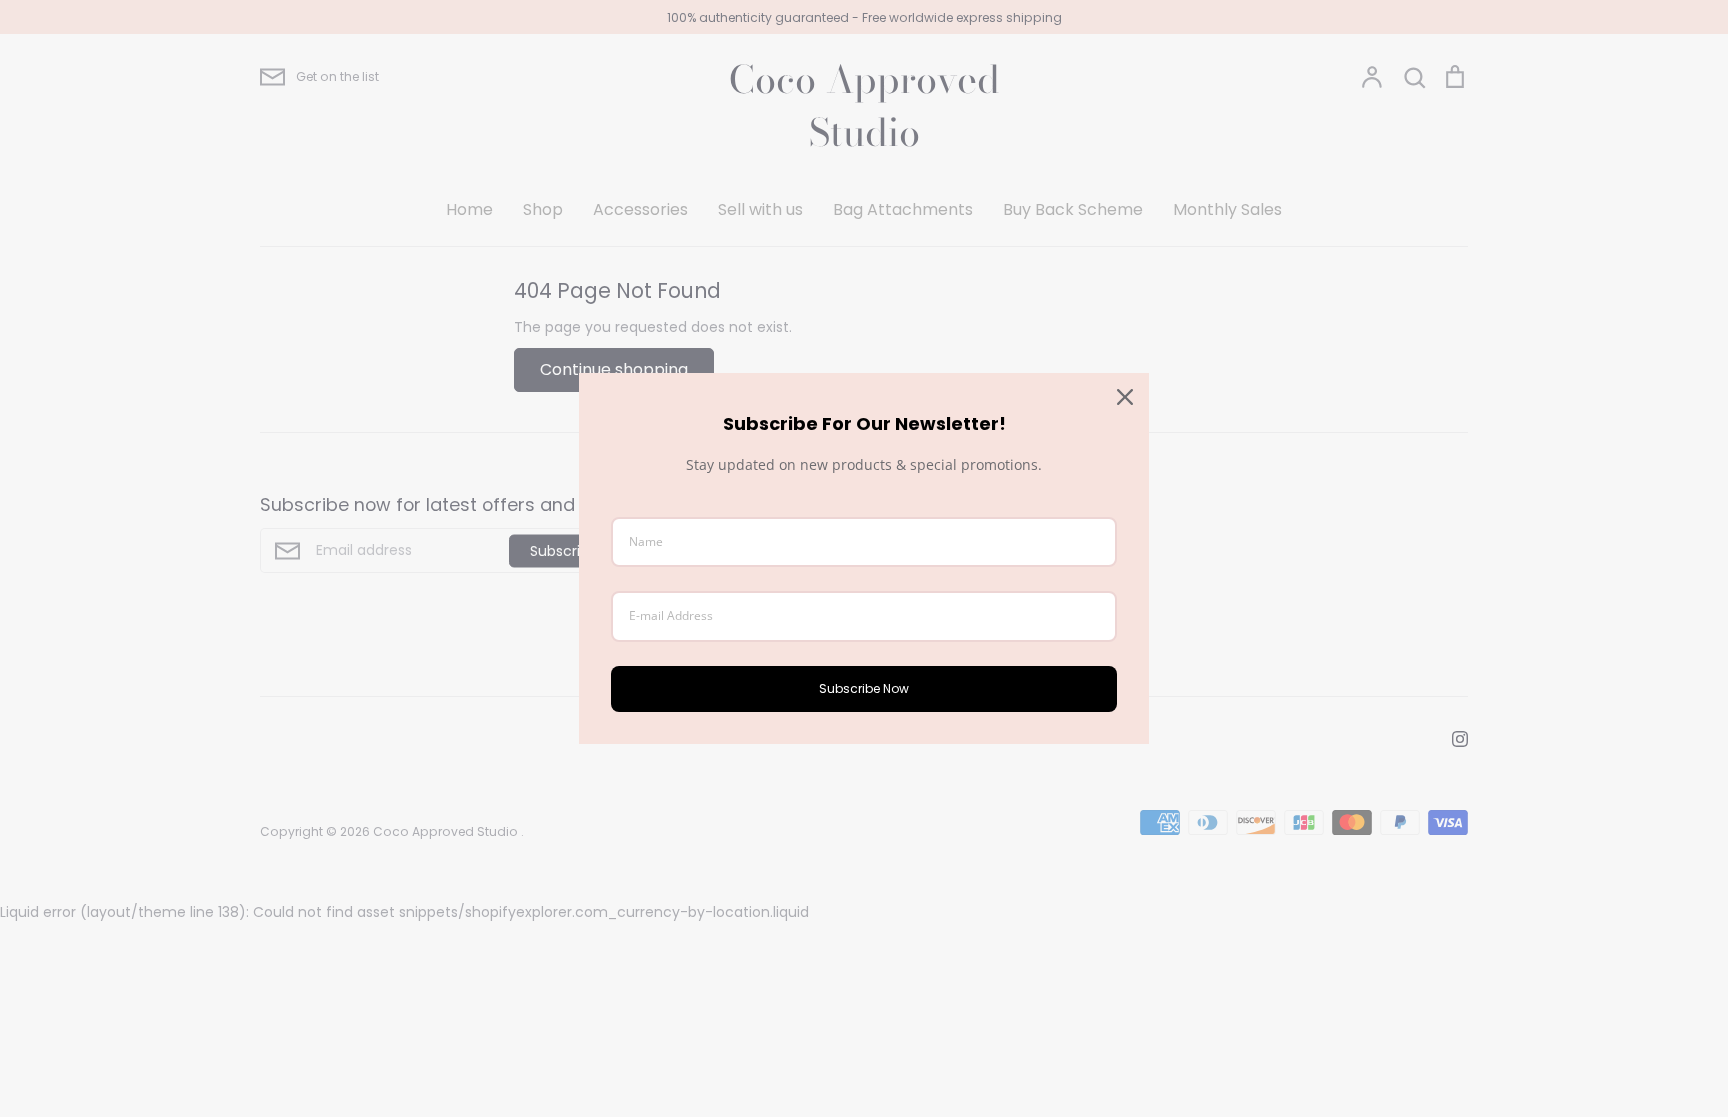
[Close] (1125, 397)
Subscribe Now (864, 688)
